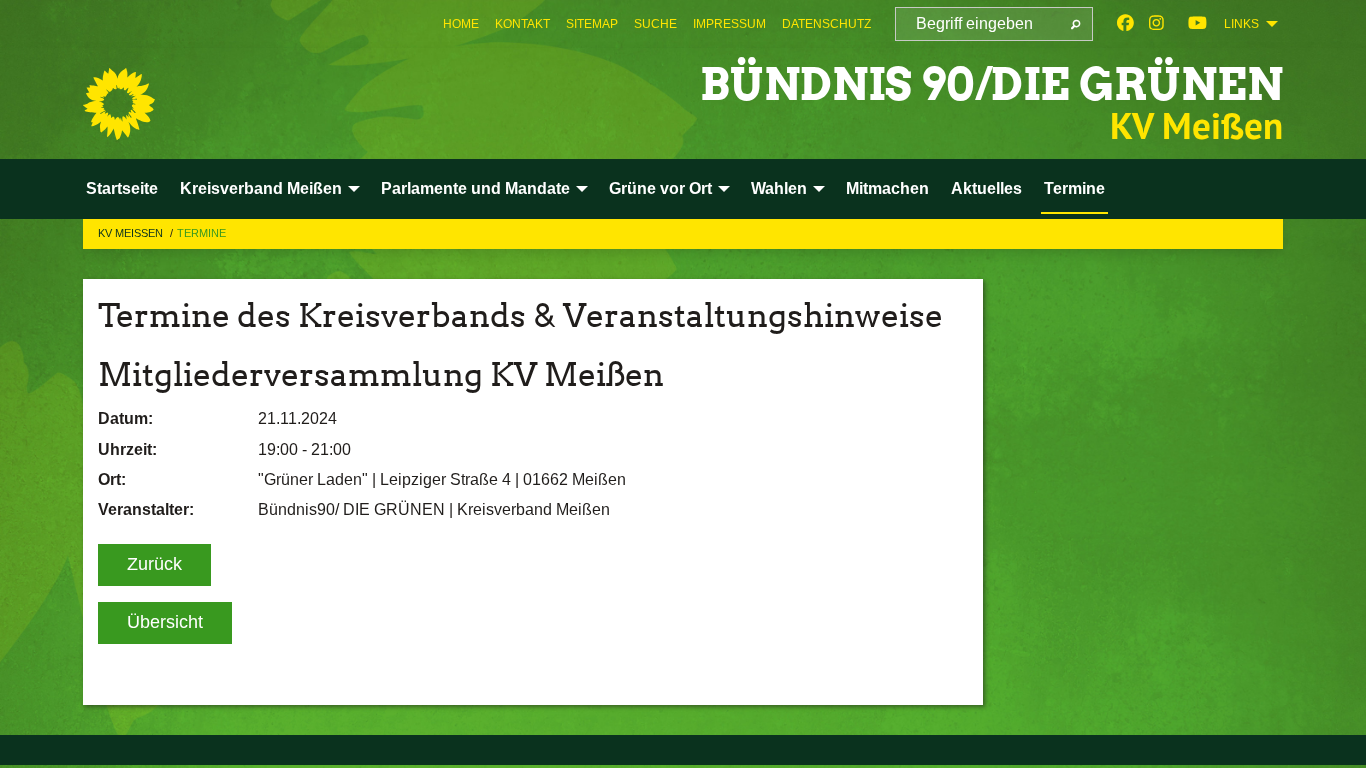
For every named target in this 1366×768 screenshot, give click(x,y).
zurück (154, 564)
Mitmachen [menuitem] (887, 188)
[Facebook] (1125, 24)
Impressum (729, 24)
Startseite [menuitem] (122, 188)
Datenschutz (826, 24)
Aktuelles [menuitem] (986, 188)
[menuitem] (461, 24)
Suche (655, 24)
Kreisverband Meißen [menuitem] (261, 188)
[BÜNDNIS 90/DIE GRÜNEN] (119, 104)
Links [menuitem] (1241, 24)
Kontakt (522, 24)
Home (461, 24)
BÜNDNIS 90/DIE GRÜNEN (991, 84)
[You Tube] (1197, 24)
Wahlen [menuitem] (779, 188)
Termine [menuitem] (1074, 188)
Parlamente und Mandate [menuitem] (475, 188)
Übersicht (165, 622)
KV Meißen (132, 233)
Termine (201, 233)
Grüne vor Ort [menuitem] (660, 188)
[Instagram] (1156, 24)
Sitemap (592, 24)
